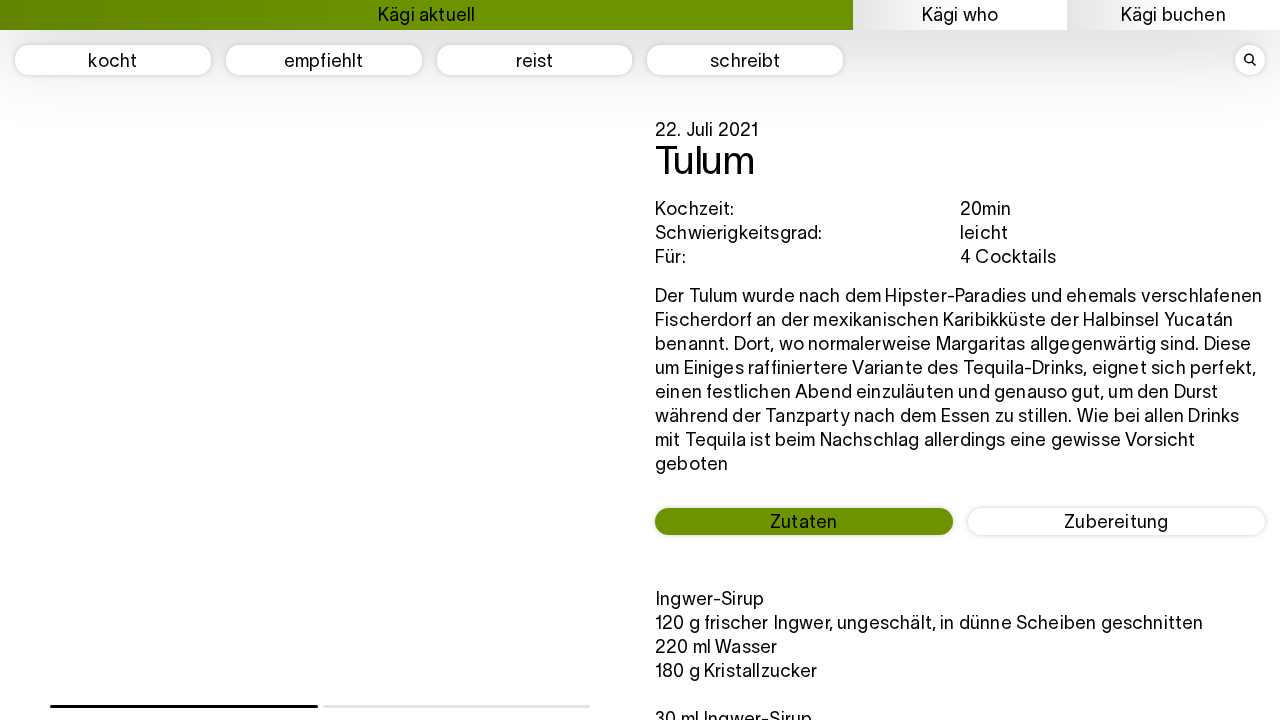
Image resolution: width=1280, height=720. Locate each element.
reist (535, 62)
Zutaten (803, 523)
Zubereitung (1116, 523)
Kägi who (960, 16)
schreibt (745, 62)
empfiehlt (324, 62)
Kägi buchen (1173, 16)
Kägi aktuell (426, 16)
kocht (112, 62)
